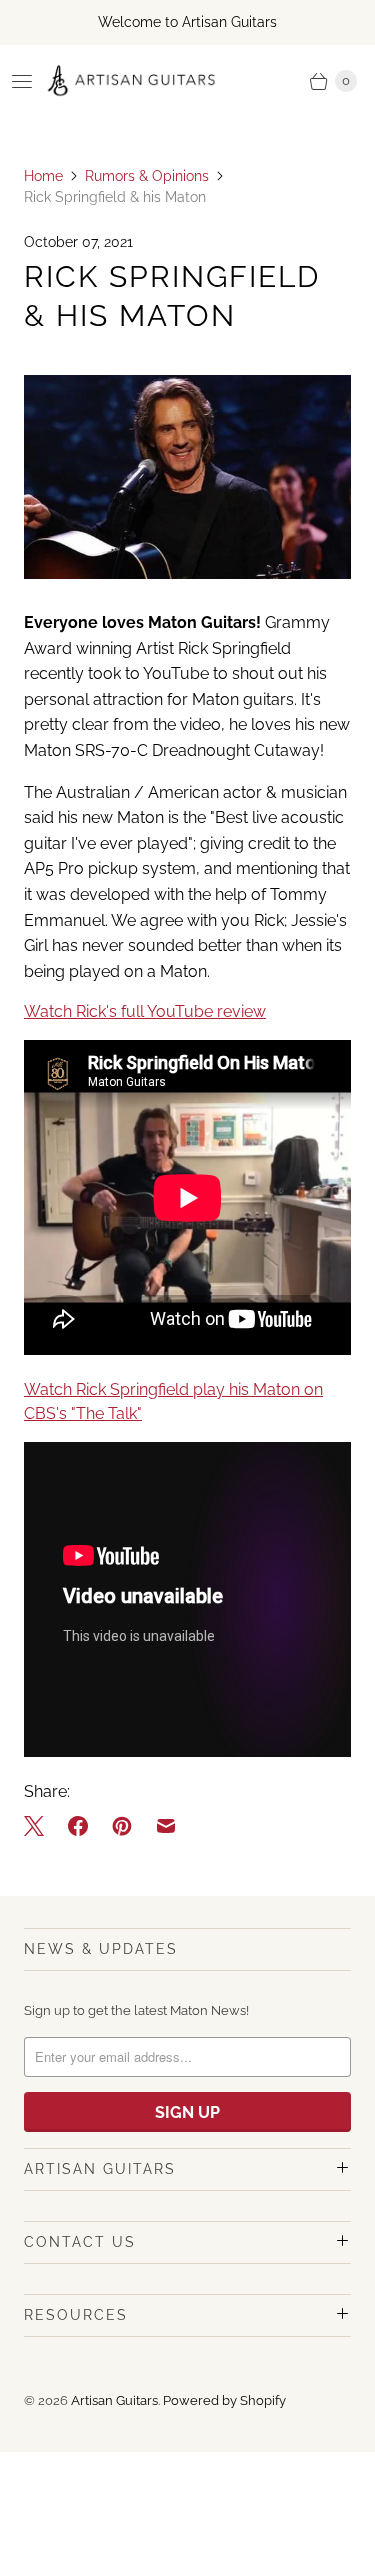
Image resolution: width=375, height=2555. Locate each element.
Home (43, 176)
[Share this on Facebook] (78, 1826)
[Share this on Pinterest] (122, 1826)
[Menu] (22, 81)
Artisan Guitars (114, 2400)
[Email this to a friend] (166, 1826)
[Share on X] (40, 1826)
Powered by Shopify (224, 2400)
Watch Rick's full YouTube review (145, 1011)
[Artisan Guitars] (132, 81)
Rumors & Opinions (147, 176)
